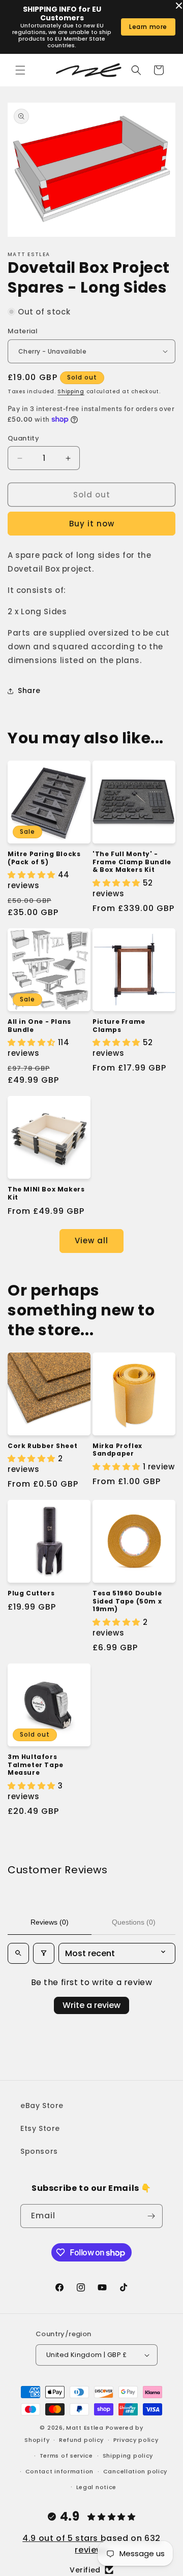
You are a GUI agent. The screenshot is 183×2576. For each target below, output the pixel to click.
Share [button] (29, 690)
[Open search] (18, 1953)
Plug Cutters (31, 1593)
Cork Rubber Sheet (42, 1446)
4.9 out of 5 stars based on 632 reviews (91, 2544)
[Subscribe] (151, 2216)
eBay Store (42, 2106)
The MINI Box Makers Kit (46, 1193)
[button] (20, 70)
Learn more (148, 27)
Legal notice (96, 2487)
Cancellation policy (135, 2471)
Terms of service (66, 2456)
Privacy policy (136, 2440)
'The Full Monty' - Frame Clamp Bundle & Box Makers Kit (132, 862)
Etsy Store (40, 2128)
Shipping (71, 391)
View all (91, 1240)
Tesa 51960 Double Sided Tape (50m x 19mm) (127, 1601)
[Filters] (44, 1953)
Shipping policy (128, 2456)
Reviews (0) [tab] (50, 1922)
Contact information (59, 2471)
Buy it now (92, 524)
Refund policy (81, 2440)
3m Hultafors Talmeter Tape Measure (36, 1765)
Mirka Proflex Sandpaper (117, 1450)
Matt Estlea (85, 2428)
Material (23, 331)
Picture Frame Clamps (119, 1026)
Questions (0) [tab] (134, 1922)
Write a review (91, 2005)
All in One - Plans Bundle (39, 1026)
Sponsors (39, 2151)
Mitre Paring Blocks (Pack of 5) (44, 858)
